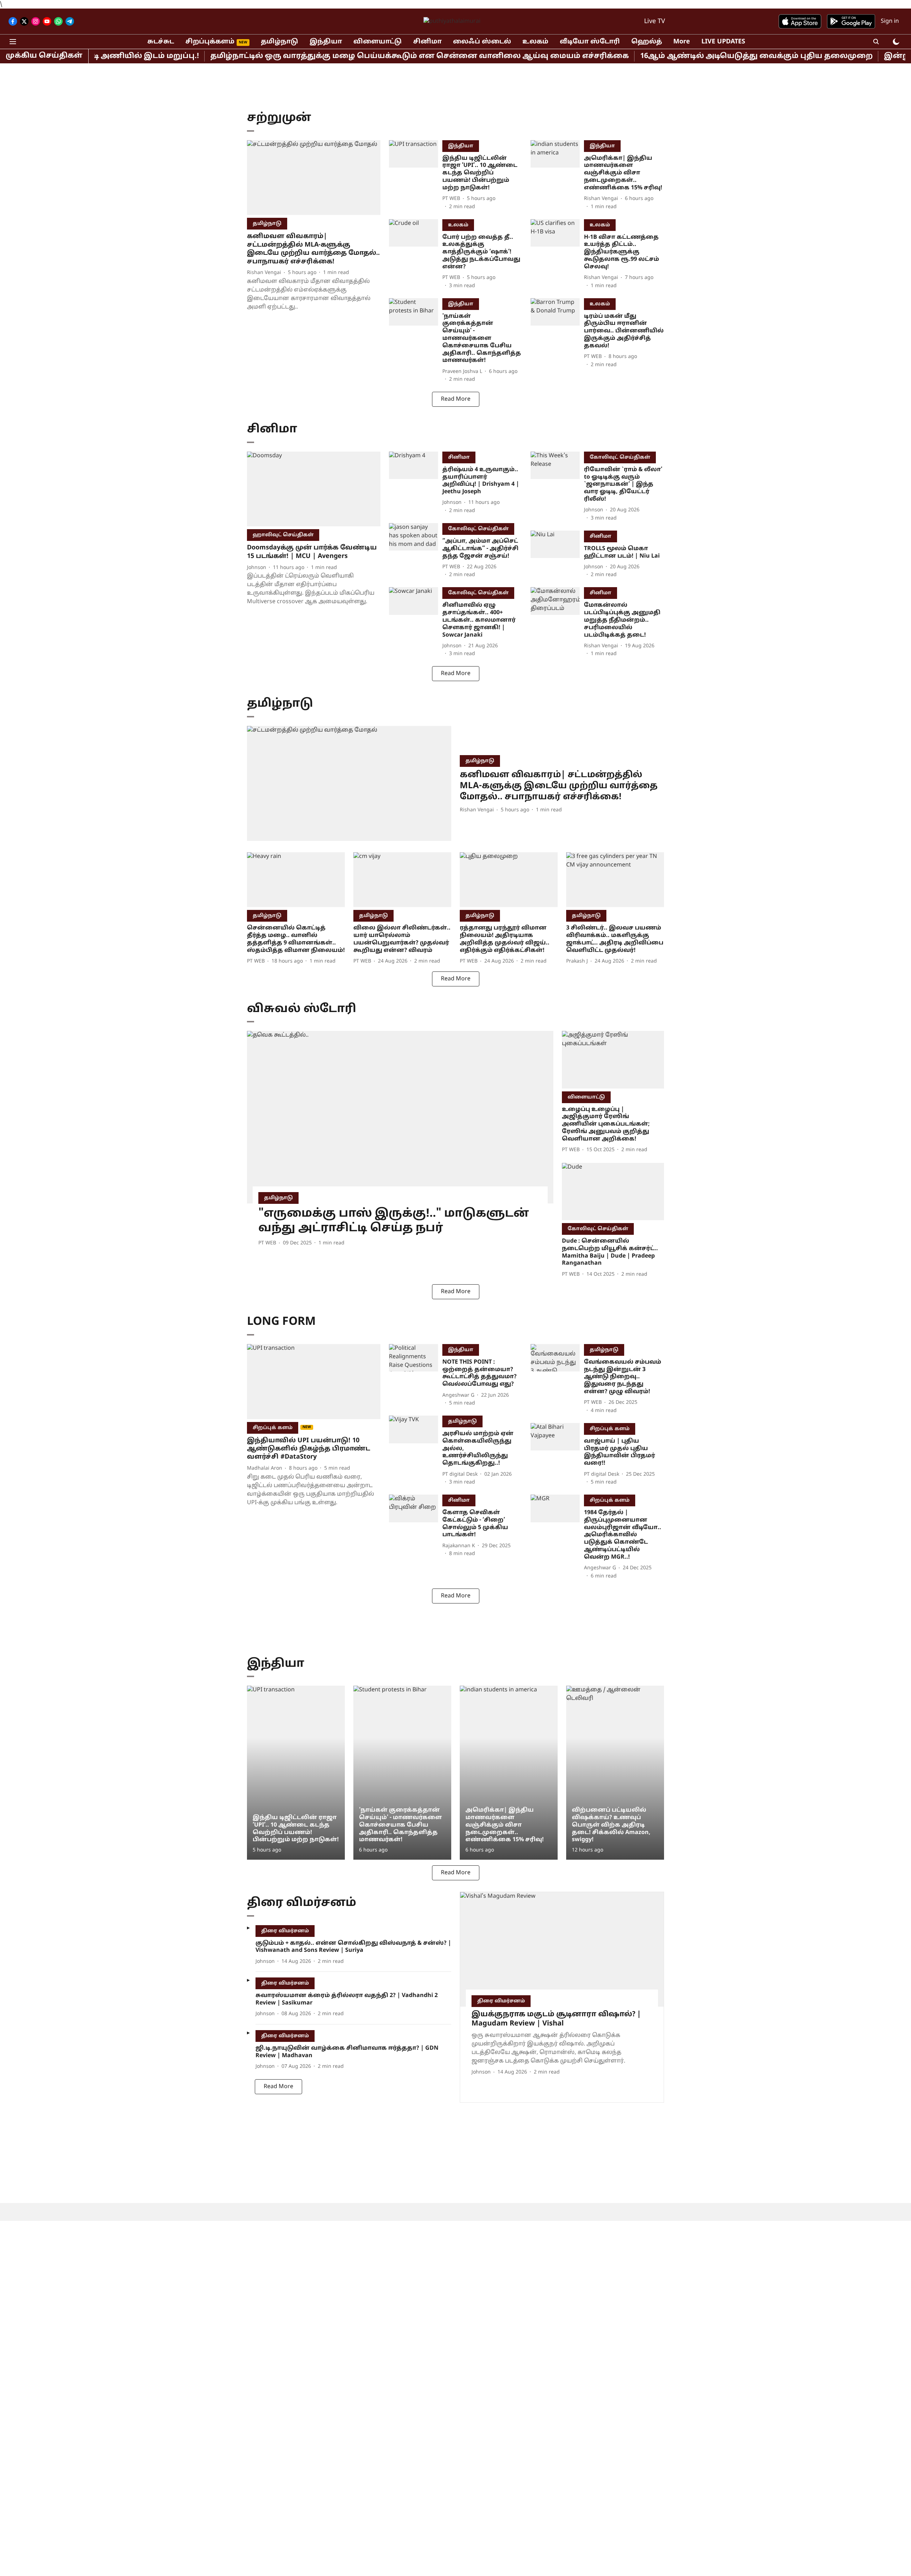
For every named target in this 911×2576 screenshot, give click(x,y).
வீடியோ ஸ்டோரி (590, 42)
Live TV (655, 22)
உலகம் (535, 42)
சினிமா (427, 42)
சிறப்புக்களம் (210, 42)
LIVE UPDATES (723, 42)
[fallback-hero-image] (314, 178)
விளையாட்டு (378, 42)
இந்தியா (326, 42)
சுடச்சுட (161, 42)
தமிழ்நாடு (280, 42)
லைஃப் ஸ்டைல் (482, 42)
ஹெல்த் (647, 42)
